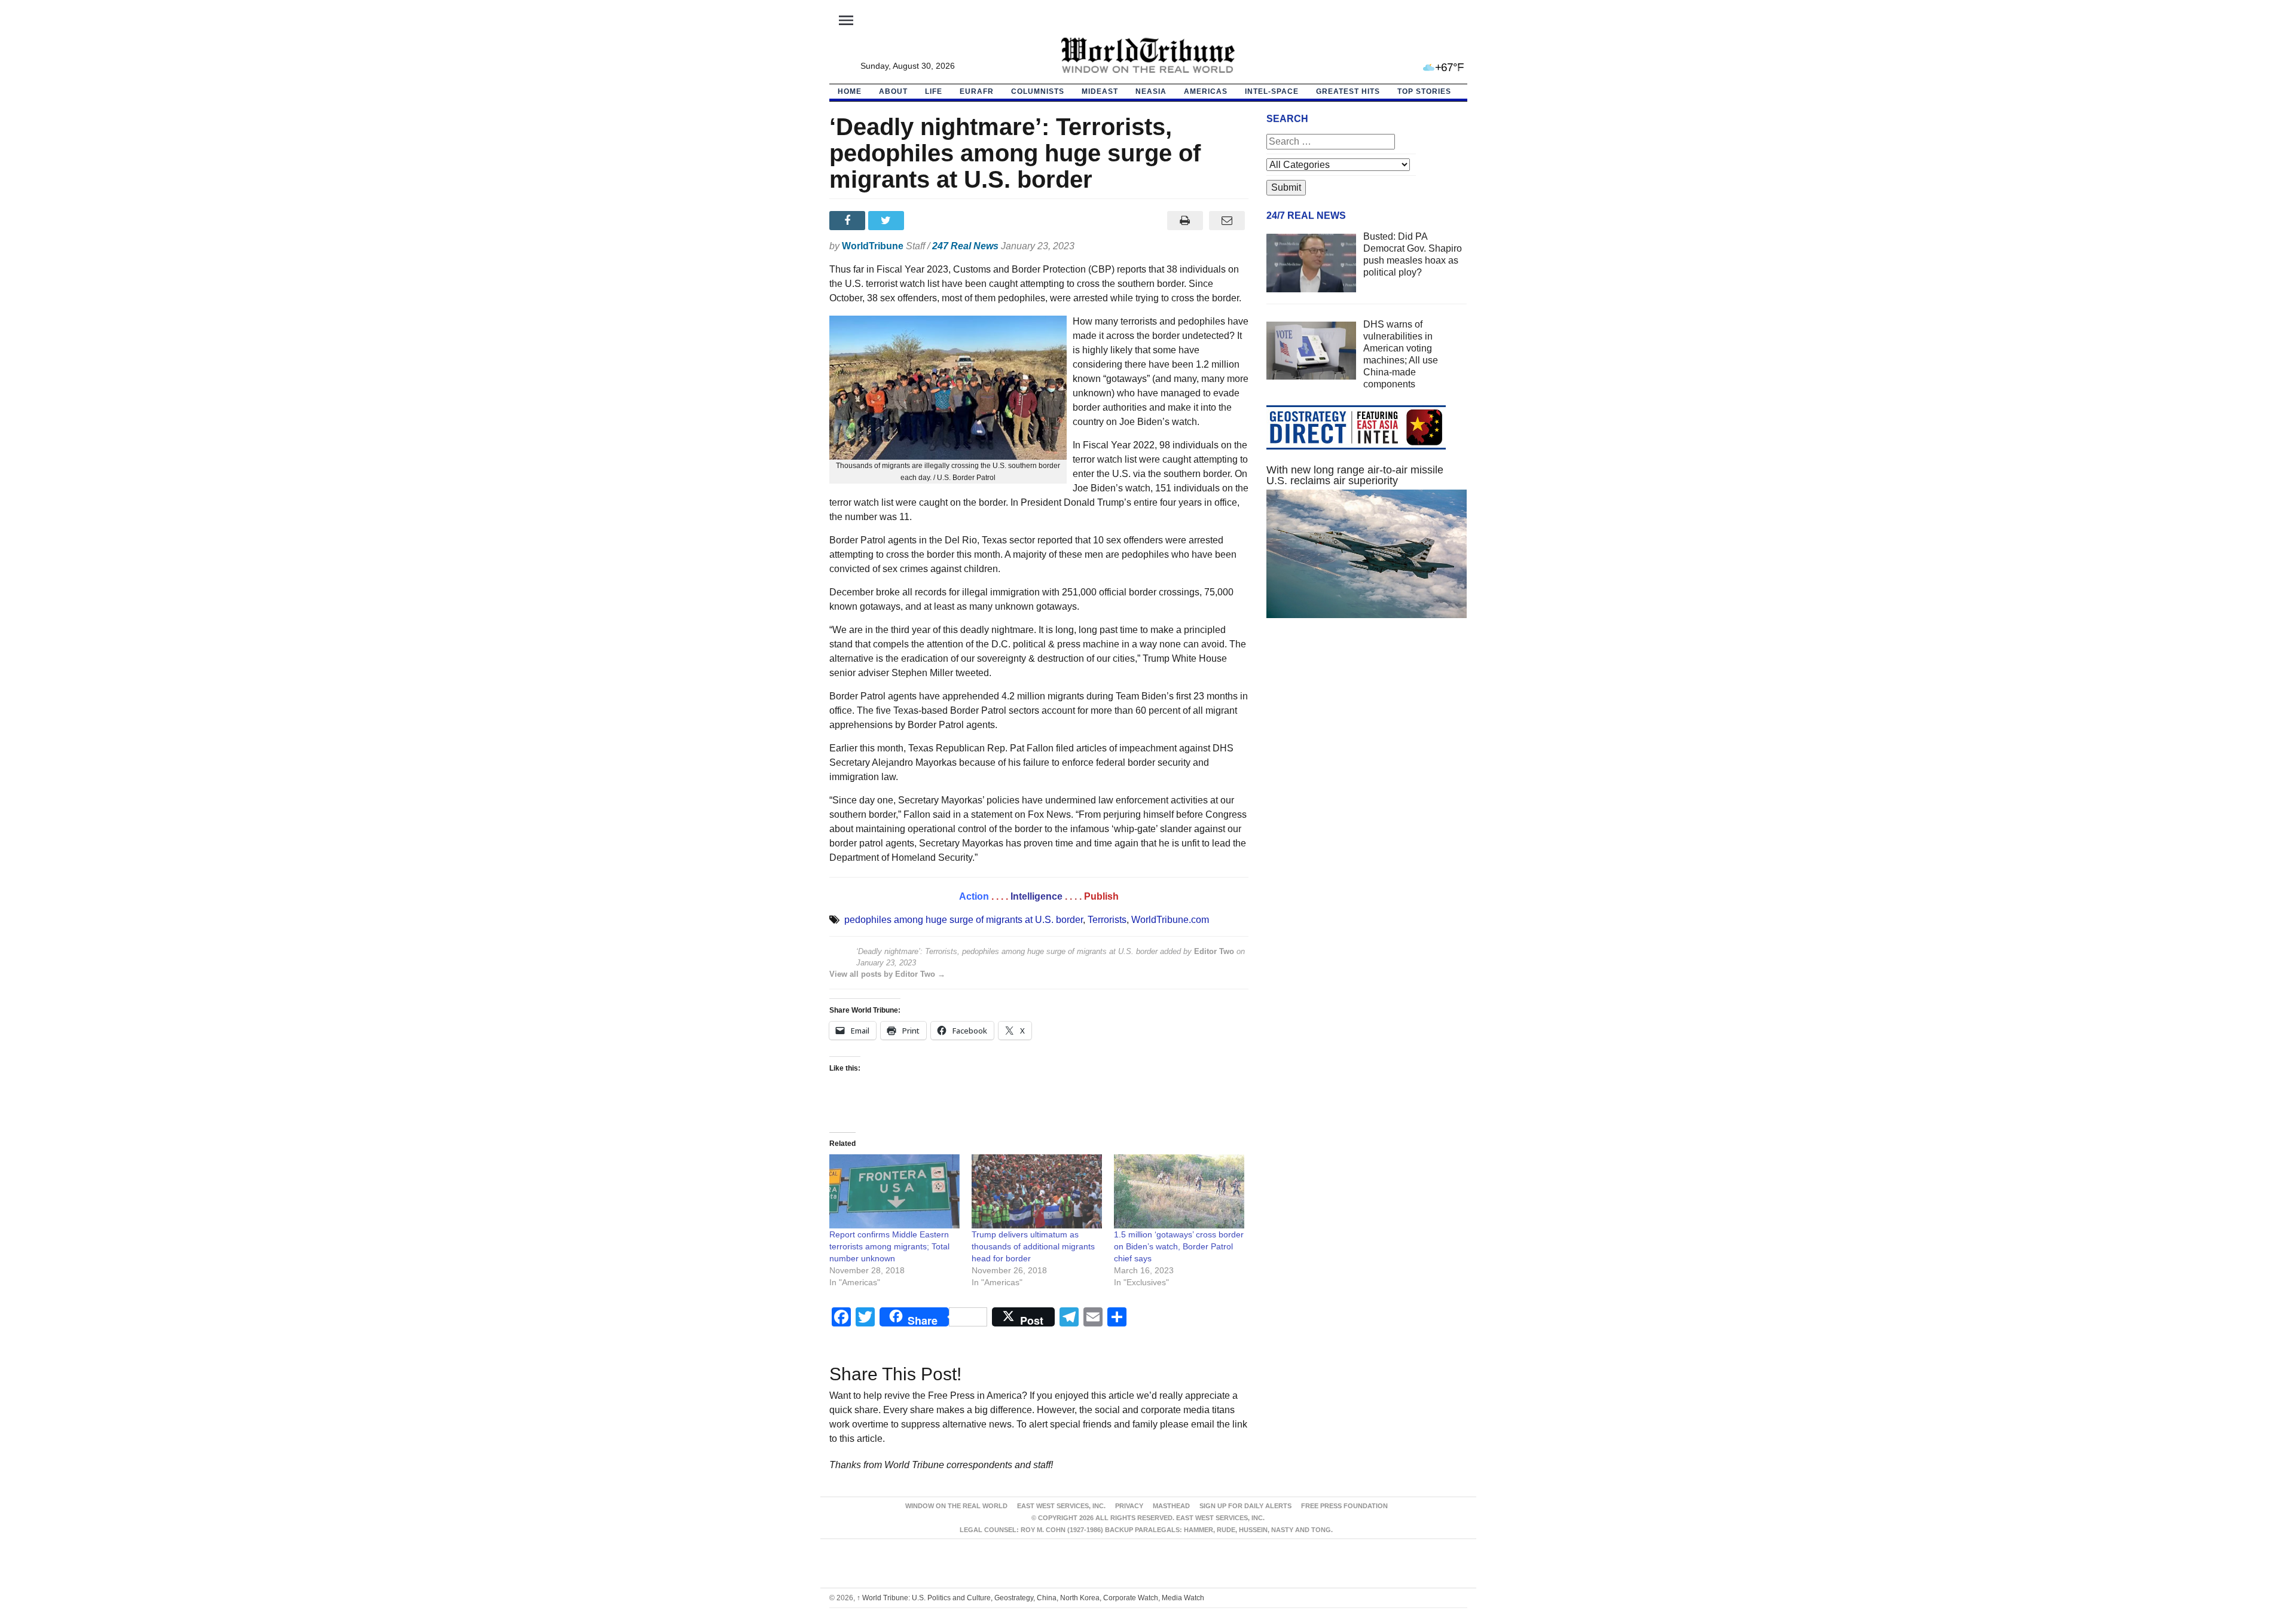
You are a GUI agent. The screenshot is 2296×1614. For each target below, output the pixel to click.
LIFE (934, 91)
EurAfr (977, 91)
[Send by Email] (1227, 221)
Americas (1206, 91)
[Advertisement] (1367, 741)
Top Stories (1424, 91)
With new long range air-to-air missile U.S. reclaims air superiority (1355, 475)
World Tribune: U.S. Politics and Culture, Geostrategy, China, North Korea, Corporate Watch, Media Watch (1031, 1598)
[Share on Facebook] (849, 221)
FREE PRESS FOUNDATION (1344, 1506)
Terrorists (1107, 920)
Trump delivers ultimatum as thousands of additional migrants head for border (1033, 1246)
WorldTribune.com (1170, 920)
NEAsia (1151, 91)
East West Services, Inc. (1061, 1506)
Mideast (1100, 91)
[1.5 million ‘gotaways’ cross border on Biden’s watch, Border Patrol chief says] (1179, 1192)
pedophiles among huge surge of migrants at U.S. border (964, 920)
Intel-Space (1272, 91)
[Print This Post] (1185, 221)
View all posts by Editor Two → (887, 974)
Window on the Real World (956, 1506)
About (893, 91)
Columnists (1038, 91)
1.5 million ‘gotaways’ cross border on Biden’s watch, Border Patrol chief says (1179, 1246)
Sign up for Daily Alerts (1245, 1506)
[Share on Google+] (926, 221)
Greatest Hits (1348, 91)
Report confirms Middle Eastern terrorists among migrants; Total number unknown (889, 1246)
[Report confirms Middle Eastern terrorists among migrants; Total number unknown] (894, 1192)
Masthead (1171, 1506)
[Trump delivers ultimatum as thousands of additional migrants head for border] (1037, 1192)
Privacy (1129, 1506)
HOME (850, 91)
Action (974, 896)
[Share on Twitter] (888, 221)
